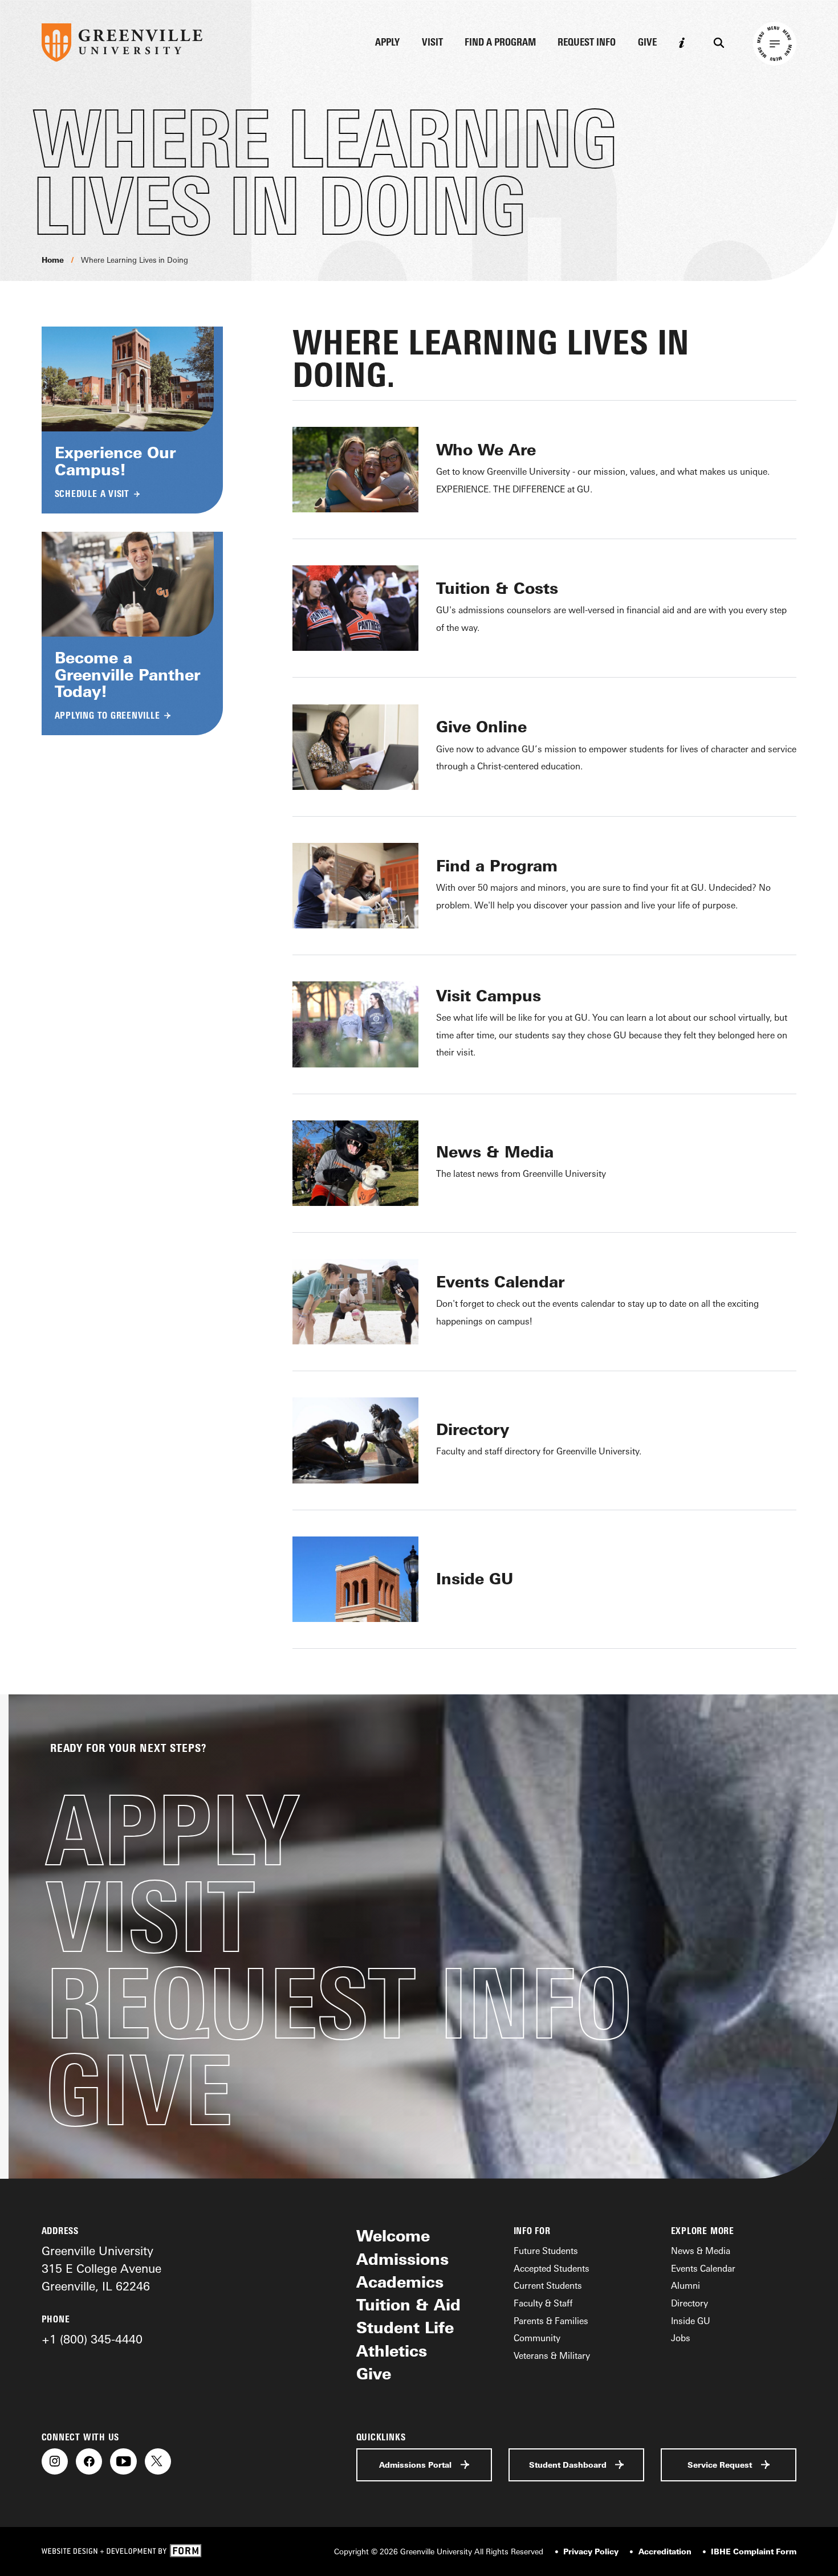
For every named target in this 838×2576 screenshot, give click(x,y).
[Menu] (775, 44)
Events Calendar (703, 2268)
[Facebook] (89, 2461)
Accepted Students (552, 2268)
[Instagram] (55, 2461)
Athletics (392, 2351)
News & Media (701, 2251)
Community (537, 2338)
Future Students (546, 2251)
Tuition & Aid (408, 2305)
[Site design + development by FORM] (121, 2551)
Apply (387, 43)
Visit (432, 43)
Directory (689, 2303)
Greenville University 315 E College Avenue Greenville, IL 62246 (101, 2268)
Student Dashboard (568, 2465)
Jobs (681, 2338)
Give (647, 43)
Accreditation (665, 2551)
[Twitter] (158, 2461)
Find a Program (500, 43)
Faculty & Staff (543, 2303)
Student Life (405, 2328)
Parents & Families (551, 2321)
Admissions (402, 2259)
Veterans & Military (552, 2355)
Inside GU (691, 2321)
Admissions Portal (415, 2465)
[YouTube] (123, 2461)
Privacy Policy (591, 2551)
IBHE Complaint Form (754, 2551)
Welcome (393, 2236)
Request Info (587, 43)
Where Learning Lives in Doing (135, 260)
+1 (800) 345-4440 (92, 2339)
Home (53, 260)
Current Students (548, 2285)
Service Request (720, 2465)
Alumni (686, 2285)
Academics (400, 2282)
